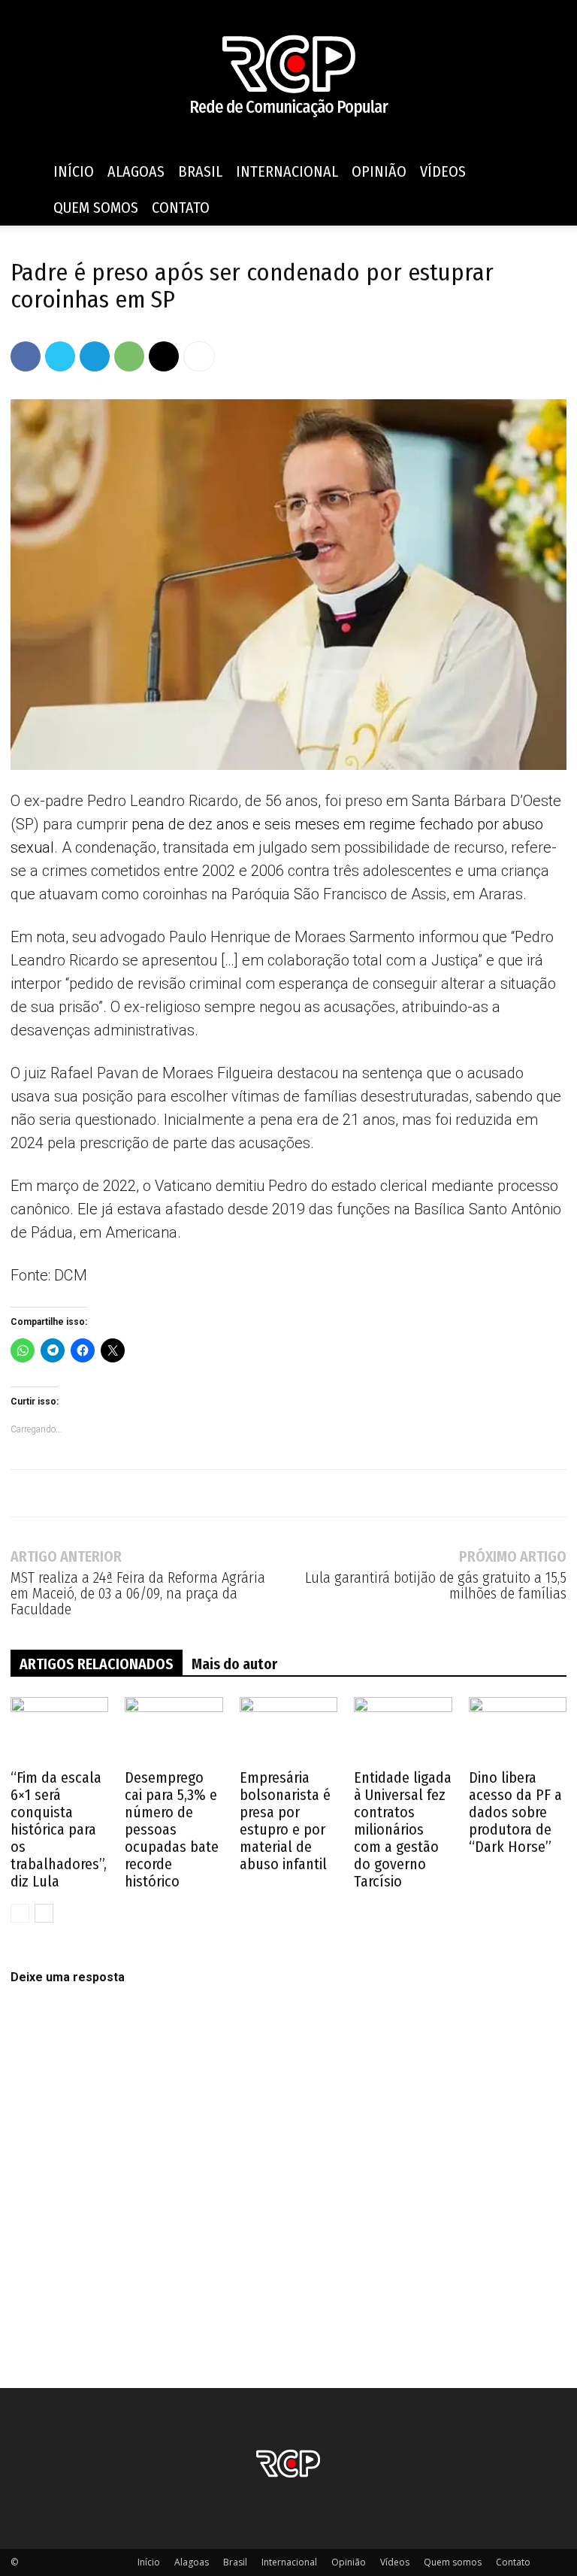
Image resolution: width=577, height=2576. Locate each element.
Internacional (287, 171)
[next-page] (44, 1913)
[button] (548, 172)
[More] (199, 356)
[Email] (164, 356)
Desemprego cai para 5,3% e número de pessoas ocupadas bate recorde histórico (172, 1829)
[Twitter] (60, 356)
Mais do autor (234, 1664)
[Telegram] (95, 356)
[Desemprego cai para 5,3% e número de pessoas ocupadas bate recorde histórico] (174, 1731)
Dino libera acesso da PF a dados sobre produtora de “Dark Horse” (515, 1812)
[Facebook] (26, 356)
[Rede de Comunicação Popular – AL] (288, 77)
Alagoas (136, 171)
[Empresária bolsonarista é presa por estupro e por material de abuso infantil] (288, 1731)
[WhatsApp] (129, 356)
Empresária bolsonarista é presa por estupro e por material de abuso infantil (285, 1821)
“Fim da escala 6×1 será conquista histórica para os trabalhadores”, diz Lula (59, 1829)
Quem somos (96, 208)
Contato (181, 208)
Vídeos (443, 171)
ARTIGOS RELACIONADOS (97, 1664)
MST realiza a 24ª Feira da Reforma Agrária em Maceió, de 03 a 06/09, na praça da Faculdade (138, 1594)
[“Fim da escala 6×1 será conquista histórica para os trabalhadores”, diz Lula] (59, 1731)
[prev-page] (20, 1913)
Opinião (379, 171)
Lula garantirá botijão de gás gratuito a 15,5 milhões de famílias (436, 1586)
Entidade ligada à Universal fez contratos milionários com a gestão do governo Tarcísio (403, 1829)
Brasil (200, 171)
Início (74, 171)
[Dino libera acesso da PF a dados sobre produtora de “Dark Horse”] (518, 1731)
